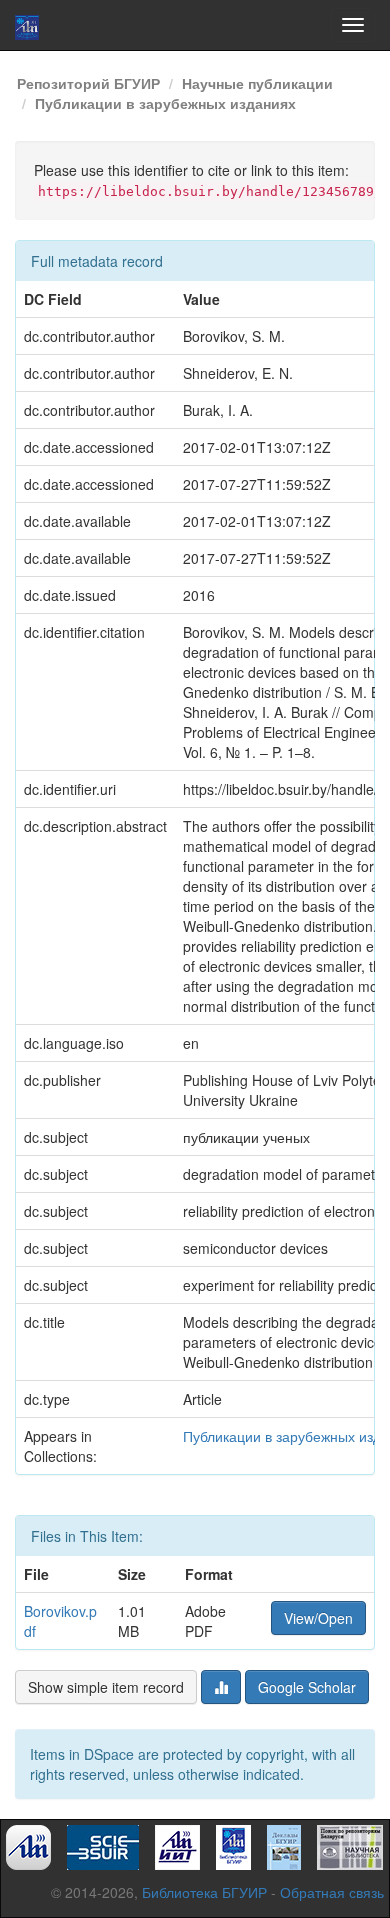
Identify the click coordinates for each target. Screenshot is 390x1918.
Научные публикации (257, 83)
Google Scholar (307, 1687)
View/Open (318, 1618)
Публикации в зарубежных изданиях (165, 103)
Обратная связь (332, 1892)
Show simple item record (106, 1687)
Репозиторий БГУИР (88, 83)
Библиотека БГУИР (204, 1892)
